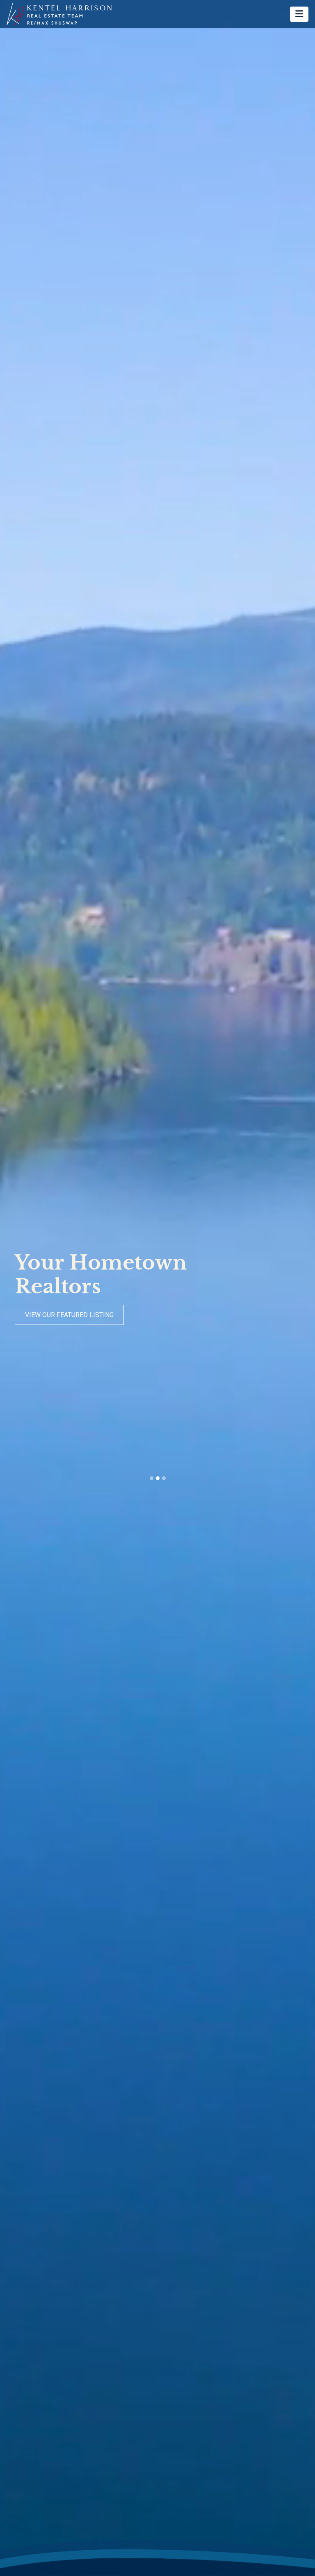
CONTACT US (44, 1315)
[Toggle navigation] (299, 14)
